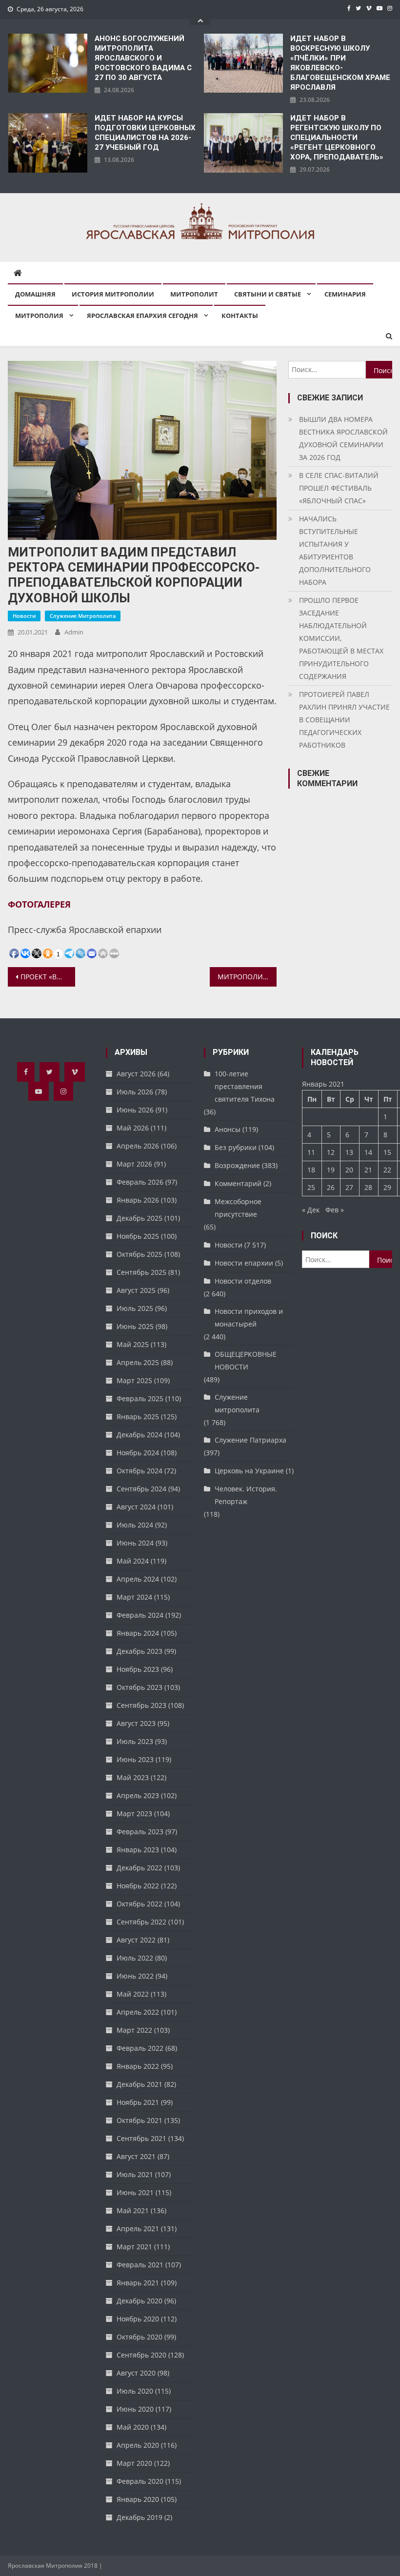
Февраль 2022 (140, 2048)
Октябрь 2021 (140, 2120)
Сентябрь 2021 (141, 2138)
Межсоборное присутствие (238, 1208)
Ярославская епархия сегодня (142, 316)
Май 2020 (133, 2427)
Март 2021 (134, 2247)
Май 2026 (133, 1128)
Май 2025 (133, 1344)
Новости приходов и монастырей (249, 1318)
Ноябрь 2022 (138, 1886)
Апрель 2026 (138, 1146)
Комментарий (238, 1183)
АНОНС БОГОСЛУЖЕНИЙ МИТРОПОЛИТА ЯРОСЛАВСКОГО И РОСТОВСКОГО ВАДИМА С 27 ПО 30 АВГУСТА (143, 58)
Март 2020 (134, 2463)
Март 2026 (134, 1164)
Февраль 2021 (140, 2265)
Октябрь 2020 (140, 2337)
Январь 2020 (138, 2499)
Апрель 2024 (138, 1579)
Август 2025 (136, 1290)
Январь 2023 (138, 1850)
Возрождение (237, 1165)
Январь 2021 (138, 2283)
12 (331, 1152)
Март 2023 (134, 1813)
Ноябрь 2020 (138, 2319)
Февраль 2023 (140, 1832)
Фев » (335, 1210)
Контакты (240, 316)
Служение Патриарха (250, 1440)
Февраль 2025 (140, 1398)
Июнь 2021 (135, 2192)
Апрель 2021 (138, 2229)
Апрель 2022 (138, 2012)
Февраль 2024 (140, 1615)
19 (331, 1170)
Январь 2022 (138, 2066)
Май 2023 (133, 1777)
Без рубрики (236, 1147)
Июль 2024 (135, 1525)
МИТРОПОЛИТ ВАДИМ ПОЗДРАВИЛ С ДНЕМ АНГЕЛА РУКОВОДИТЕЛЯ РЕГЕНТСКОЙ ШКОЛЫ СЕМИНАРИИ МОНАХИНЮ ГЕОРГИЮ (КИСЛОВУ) (247, 977)
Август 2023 (136, 1723)
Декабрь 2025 (140, 1218)
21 (368, 1170)
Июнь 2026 (135, 1110)
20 (349, 1170)
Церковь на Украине (249, 1471)
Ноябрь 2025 (138, 1236)
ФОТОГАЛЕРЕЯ (39, 904)
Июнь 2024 (135, 1543)
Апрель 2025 (138, 1362)
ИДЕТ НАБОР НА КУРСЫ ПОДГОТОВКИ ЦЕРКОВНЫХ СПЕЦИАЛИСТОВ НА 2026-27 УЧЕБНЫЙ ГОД (145, 133)
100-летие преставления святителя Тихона (245, 1086)
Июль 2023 (135, 1741)
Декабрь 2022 (140, 1868)
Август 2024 (136, 1507)
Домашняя (35, 294)
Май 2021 (133, 2210)
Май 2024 (133, 1561)
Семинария (345, 294)
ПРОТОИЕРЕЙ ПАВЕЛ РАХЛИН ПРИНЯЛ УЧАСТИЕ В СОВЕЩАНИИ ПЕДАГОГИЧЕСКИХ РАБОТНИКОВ (344, 720)
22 (387, 1170)
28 (368, 1187)
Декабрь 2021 (140, 2084)
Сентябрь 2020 (141, 2355)
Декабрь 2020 (140, 2301)
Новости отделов (243, 1281)
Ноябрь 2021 (138, 2102)
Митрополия (39, 316)
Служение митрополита (83, 616)
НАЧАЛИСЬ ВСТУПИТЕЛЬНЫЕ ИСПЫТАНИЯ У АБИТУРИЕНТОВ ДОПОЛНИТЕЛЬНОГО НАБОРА (335, 550)
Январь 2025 (138, 1417)
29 (387, 1187)
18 (311, 1170)
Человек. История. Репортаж (246, 1495)
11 (311, 1152)
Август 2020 (136, 2373)
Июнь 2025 (135, 1326)
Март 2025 (134, 1380)
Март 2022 (134, 2030)
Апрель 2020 (138, 2445)
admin (74, 632)
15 (387, 1152)
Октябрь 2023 (140, 1687)
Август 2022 (136, 1940)
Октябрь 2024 (140, 1471)
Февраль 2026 (140, 1182)
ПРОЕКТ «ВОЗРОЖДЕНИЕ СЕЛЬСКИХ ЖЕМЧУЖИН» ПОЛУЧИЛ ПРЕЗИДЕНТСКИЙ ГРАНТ (48, 977)
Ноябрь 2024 (138, 1453)
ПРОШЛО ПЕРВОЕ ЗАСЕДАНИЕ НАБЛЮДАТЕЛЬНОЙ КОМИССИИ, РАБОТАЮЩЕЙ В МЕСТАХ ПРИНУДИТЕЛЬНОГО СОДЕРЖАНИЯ (341, 638)
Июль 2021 (135, 2174)
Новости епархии (244, 1263)
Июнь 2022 (135, 1976)
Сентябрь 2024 (141, 1489)
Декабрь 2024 (140, 1435)
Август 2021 (136, 2156)
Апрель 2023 (138, 1795)
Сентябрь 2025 (141, 1272)
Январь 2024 (138, 1633)
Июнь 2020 (135, 2409)
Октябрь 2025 (140, 1254)
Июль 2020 (135, 2391)
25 (311, 1187)
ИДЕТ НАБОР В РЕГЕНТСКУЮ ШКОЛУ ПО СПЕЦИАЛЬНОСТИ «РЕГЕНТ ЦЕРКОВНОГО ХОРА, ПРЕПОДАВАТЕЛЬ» (337, 138)
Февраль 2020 (140, 2481)
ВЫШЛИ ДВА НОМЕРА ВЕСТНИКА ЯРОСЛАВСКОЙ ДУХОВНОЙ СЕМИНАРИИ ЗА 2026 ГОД (343, 438)
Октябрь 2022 (140, 1904)
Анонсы (228, 1129)
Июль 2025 (135, 1308)
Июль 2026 (135, 1092)
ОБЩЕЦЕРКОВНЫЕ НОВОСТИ (246, 1360)
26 (331, 1187)
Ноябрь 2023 (138, 1669)
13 (349, 1152)
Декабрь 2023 (140, 1651)
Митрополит (194, 294)
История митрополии (113, 294)
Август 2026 (136, 1074)
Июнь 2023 (135, 1759)
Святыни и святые (268, 294)
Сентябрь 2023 (141, 1705)
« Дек (311, 1210)
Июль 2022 (135, 1958)
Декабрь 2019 (140, 2517)
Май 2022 (133, 1994)
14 (368, 1152)
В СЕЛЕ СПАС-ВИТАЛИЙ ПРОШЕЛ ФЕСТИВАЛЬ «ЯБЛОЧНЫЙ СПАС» (339, 488)
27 (349, 1187)
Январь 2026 (138, 1200)
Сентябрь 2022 (141, 1922)
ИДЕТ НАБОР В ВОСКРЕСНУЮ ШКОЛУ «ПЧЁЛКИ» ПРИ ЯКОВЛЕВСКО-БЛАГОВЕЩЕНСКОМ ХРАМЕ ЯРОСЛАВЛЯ (340, 63)
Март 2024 (134, 1597)
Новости (24, 616)
